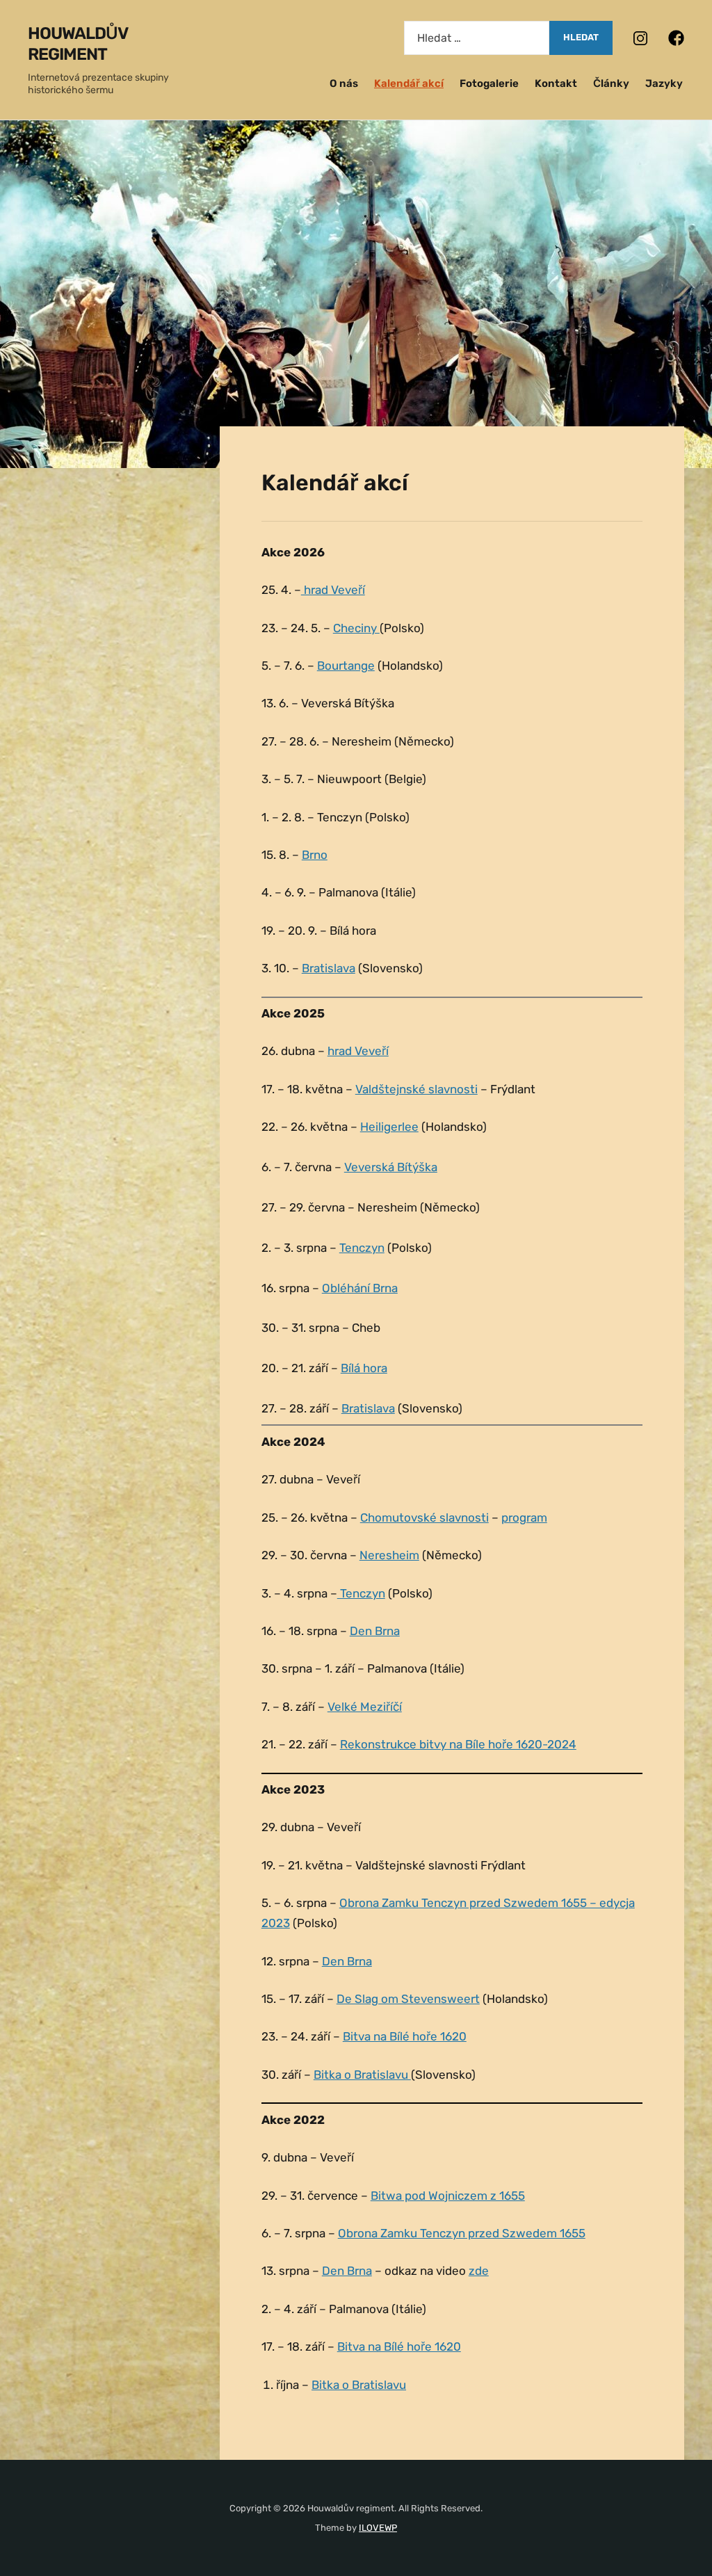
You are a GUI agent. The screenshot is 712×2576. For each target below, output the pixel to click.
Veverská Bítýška (391, 1167)
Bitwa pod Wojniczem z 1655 (448, 2196)
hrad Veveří (333, 590)
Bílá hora (364, 1368)
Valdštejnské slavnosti (416, 1089)
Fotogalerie (489, 83)
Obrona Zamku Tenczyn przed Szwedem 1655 (462, 2233)
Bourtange (346, 666)
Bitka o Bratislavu (362, 2075)
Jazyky (664, 83)
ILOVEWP (378, 2528)
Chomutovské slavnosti (424, 1518)
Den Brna (375, 1631)
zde (479, 2271)
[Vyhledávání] (477, 38)
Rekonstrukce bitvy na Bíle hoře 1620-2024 (458, 1744)
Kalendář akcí (409, 83)
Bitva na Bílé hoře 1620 (405, 2036)
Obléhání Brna (360, 1288)
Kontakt (556, 83)
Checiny (356, 628)
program (524, 1518)
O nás (344, 83)
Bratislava (329, 968)
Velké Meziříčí (365, 1707)
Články (611, 83)
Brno (315, 855)
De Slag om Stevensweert (408, 1999)
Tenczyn (362, 1248)
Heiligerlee (389, 1127)
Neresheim (389, 1555)
